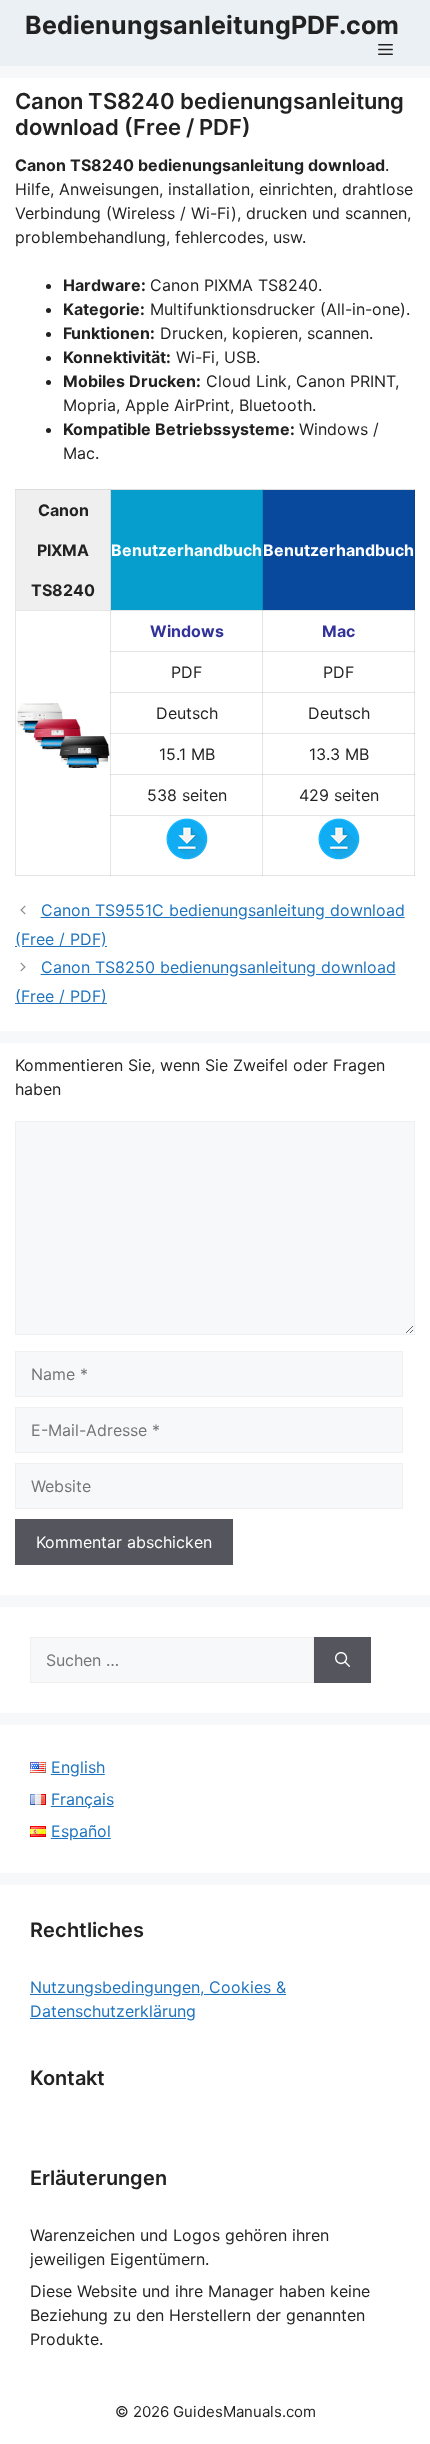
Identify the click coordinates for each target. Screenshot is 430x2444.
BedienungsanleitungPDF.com (212, 25)
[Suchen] (342, 1660)
